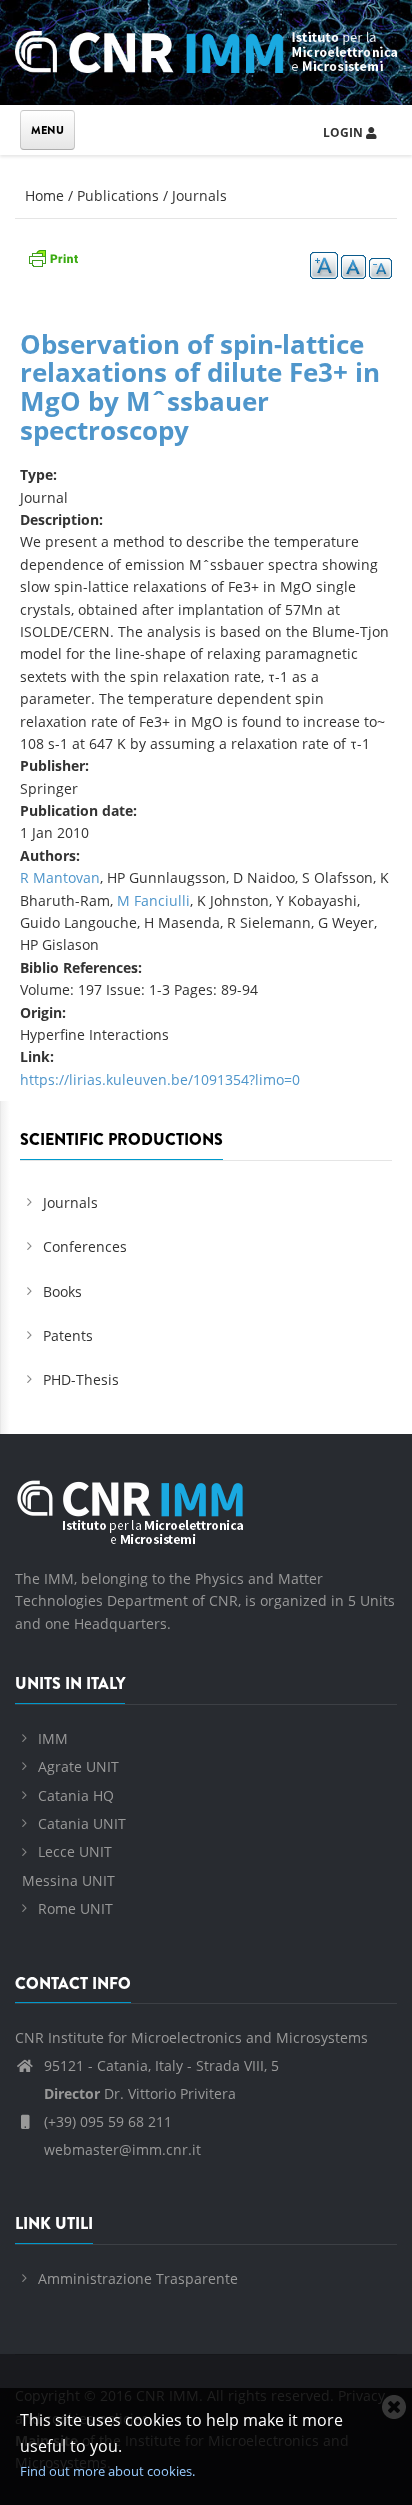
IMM (53, 1738)
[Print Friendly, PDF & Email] (53, 256)
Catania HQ (76, 1795)
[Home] (206, 48)
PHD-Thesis (81, 1379)
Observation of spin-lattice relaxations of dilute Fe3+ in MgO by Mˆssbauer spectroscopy (200, 387)
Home (44, 195)
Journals (199, 195)
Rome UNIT (75, 1908)
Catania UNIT (82, 1823)
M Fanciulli (153, 900)
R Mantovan (60, 877)
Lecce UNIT (75, 1851)
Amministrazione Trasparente (138, 2278)
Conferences (85, 1246)
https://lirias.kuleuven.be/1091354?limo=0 (160, 1079)
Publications (118, 195)
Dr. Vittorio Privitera (140, 2093)
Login (344, 132)
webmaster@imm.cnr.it (120, 2149)
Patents (68, 1335)
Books (62, 1291)
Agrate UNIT (78, 1766)
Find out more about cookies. (107, 2471)
